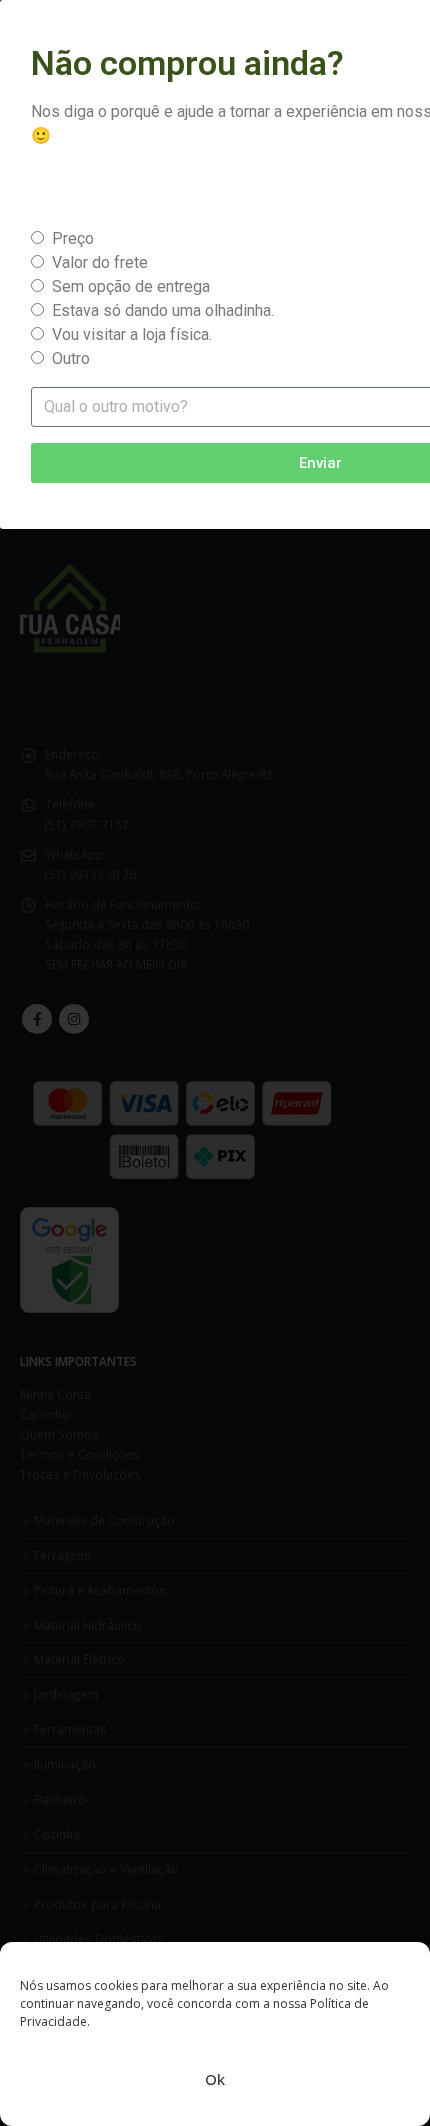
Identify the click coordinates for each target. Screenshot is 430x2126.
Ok (215, 2079)
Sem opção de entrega (131, 286)
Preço (73, 238)
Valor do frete (100, 262)
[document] (215, 1063)
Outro (71, 358)
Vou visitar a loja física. (132, 334)
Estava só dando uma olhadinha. (163, 310)
